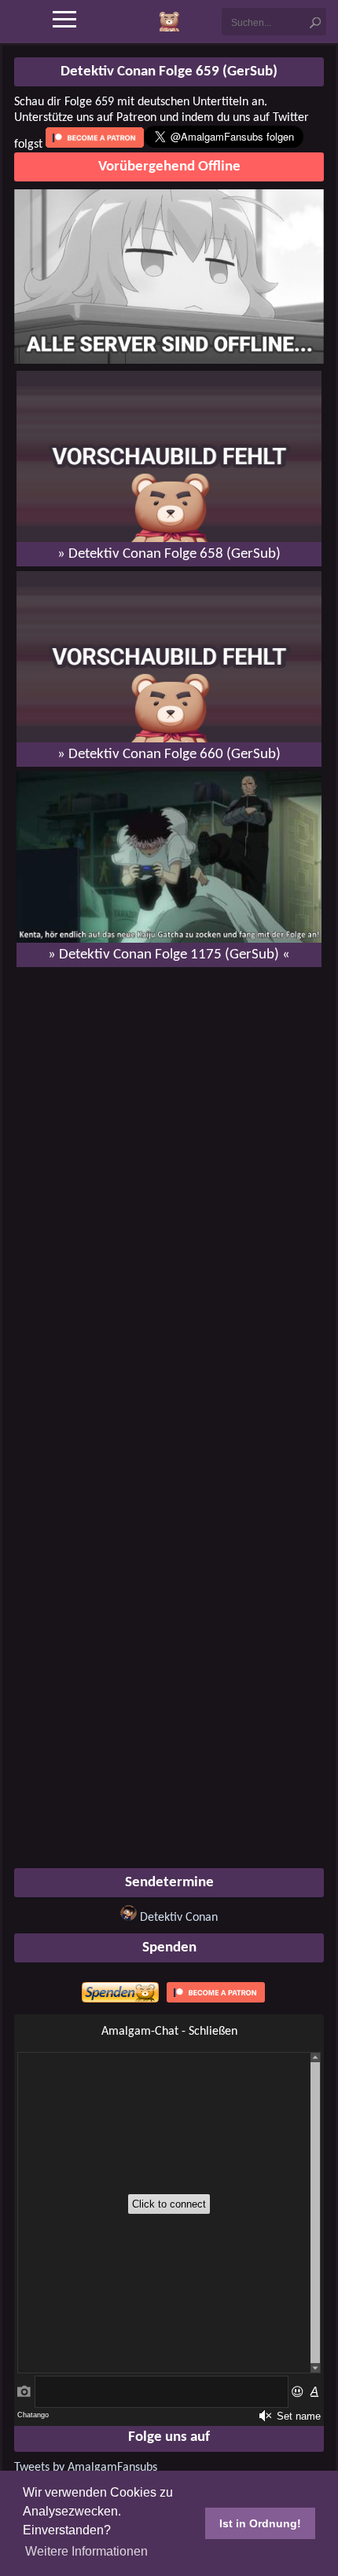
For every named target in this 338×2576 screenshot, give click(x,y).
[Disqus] (169, 1182)
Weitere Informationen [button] (86, 2551)
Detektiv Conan (179, 1918)
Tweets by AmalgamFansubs (86, 2468)
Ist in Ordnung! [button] (260, 2523)
